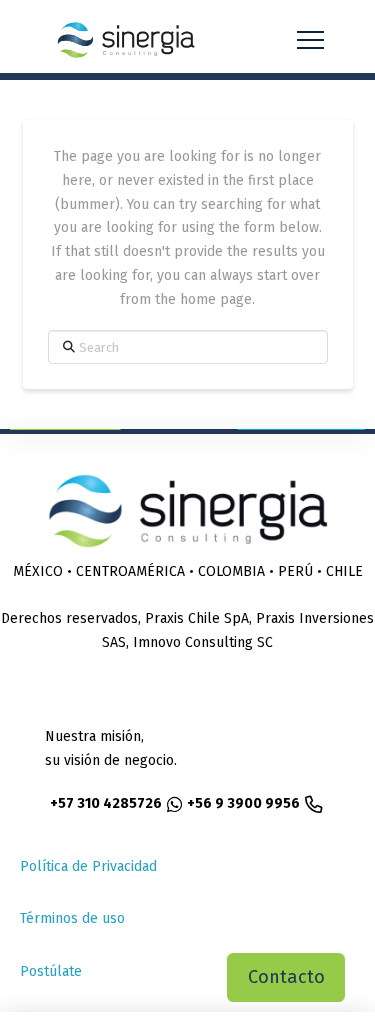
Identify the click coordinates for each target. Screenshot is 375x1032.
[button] (310, 40)
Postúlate (51, 971)
